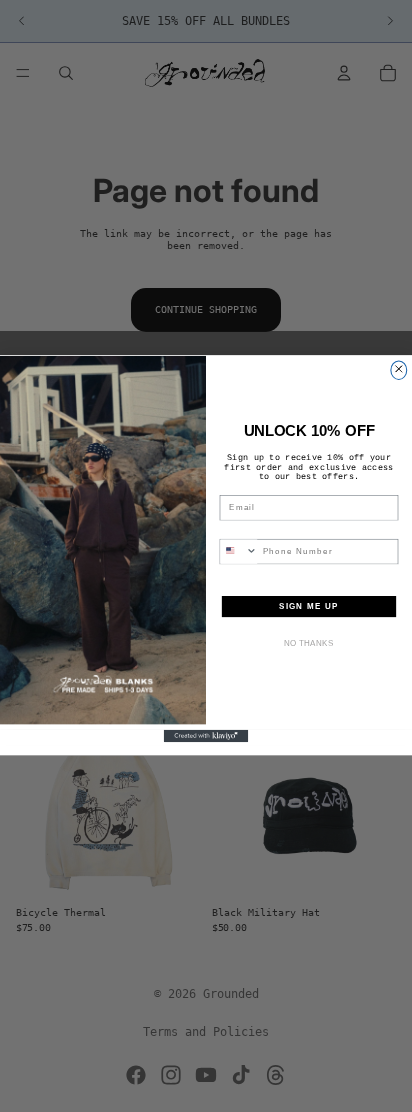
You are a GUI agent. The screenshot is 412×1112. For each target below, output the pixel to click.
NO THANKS (309, 643)
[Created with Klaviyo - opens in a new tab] (206, 736)
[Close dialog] (399, 370)
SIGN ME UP (309, 606)
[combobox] (238, 552)
